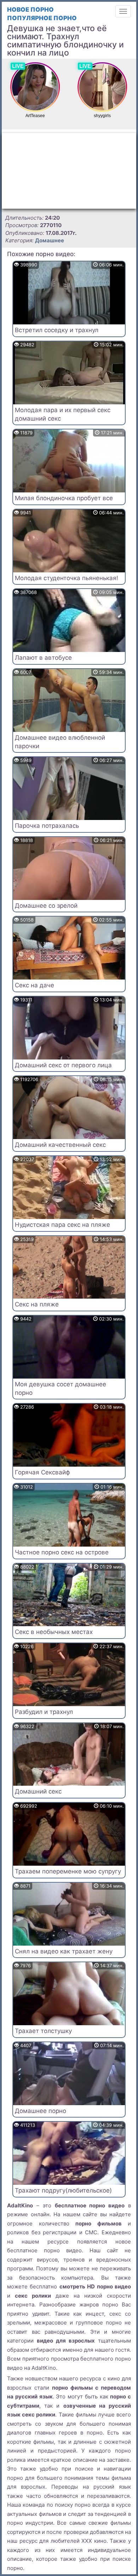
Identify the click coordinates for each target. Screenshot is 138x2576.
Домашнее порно (41, 2111)
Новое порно (30, 10)
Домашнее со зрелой (46, 906)
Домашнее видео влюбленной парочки (60, 742)
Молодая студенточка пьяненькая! (67, 578)
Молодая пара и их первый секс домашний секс (63, 414)
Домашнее (50, 240)
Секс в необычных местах (54, 1632)
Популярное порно (42, 18)
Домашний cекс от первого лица (63, 1065)
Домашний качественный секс (60, 1145)
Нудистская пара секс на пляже (62, 1225)
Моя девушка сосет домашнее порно (61, 1388)
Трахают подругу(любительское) (63, 2190)
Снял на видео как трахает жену (64, 1951)
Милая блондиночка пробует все (64, 498)
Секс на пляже (37, 1304)
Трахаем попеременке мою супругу (68, 1871)
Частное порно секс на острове (62, 1552)
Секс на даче (34, 985)
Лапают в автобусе (43, 658)
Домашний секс (38, 1791)
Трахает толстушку (43, 2031)
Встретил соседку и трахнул (57, 330)
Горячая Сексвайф (42, 1472)
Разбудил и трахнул (44, 1712)
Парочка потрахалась (47, 826)
